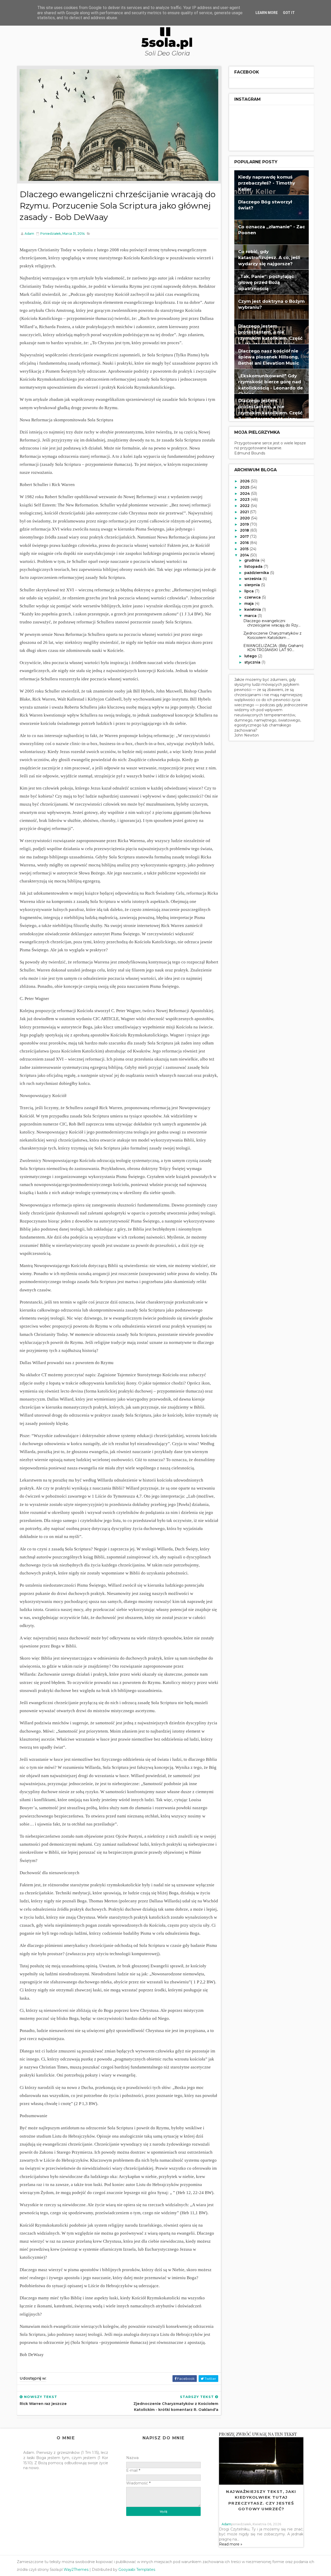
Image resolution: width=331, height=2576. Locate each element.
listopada (254, 566)
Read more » (231, 2544)
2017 (245, 536)
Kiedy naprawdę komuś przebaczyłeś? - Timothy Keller (267, 183)
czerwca (253, 597)
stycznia (253, 662)
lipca (250, 591)
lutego (251, 656)
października (257, 573)
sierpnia (253, 585)
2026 (245, 481)
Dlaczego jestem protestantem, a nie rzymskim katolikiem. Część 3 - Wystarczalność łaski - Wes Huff (270, 338)
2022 (245, 506)
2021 (245, 512)
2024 (245, 494)
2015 (245, 549)
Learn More (267, 13)
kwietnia (253, 609)
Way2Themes (76, 2570)
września (253, 579)
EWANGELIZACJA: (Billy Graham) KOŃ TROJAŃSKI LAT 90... (273, 648)
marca (251, 616)
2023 (245, 499)
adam (226, 2524)
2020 (245, 518)
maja (250, 603)
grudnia (252, 560)
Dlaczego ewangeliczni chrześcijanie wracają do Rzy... (272, 623)
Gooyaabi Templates (137, 2570)
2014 (245, 555)
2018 (245, 530)
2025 (245, 487)
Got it (289, 13)
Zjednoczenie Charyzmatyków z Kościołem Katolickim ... (272, 635)
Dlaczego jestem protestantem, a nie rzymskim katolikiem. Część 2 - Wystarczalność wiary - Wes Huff (270, 413)
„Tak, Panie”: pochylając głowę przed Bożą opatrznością (266, 282)
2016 (245, 543)
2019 (245, 524)
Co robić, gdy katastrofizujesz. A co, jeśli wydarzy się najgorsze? (269, 258)
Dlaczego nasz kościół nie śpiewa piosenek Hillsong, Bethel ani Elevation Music (269, 357)
